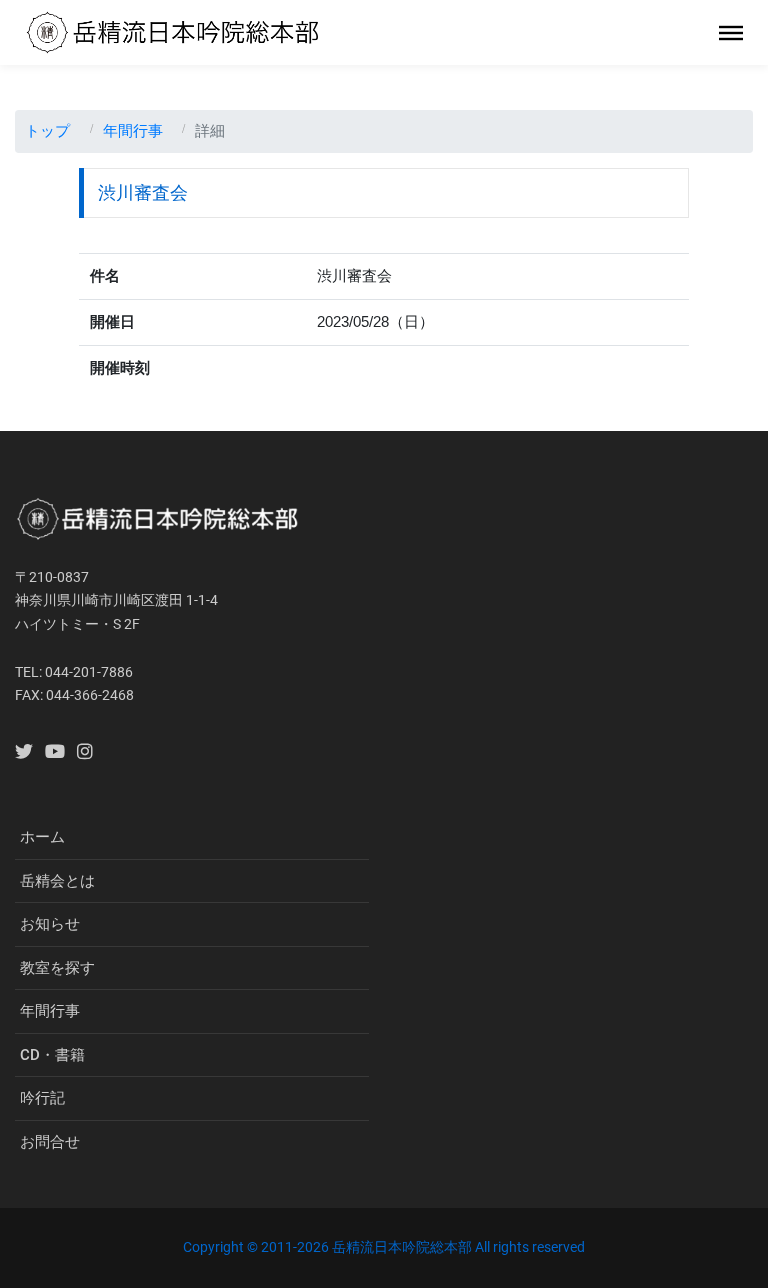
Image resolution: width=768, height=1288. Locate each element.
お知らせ (50, 924)
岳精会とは (57, 881)
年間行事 (133, 130)
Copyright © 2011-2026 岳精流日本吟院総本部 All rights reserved (384, 1247)
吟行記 (42, 1098)
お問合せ (50, 1142)
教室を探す (57, 968)
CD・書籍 (52, 1055)
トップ (47, 130)
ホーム (42, 837)
